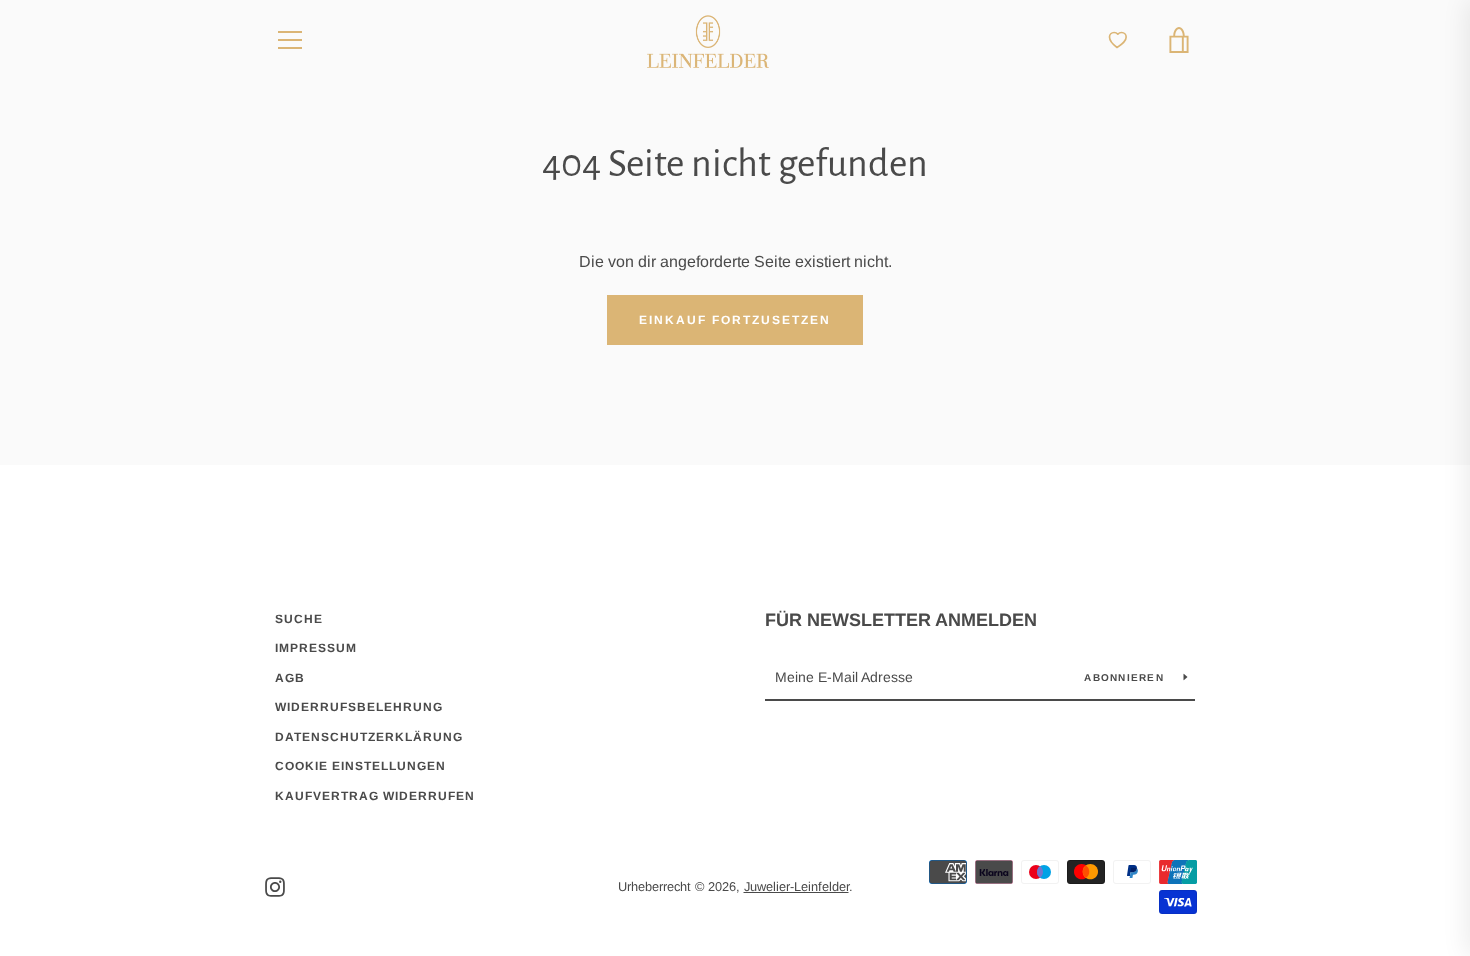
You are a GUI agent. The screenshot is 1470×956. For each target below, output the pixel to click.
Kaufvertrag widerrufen (375, 796)
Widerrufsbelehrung (359, 707)
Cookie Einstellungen (360, 766)
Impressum (316, 648)
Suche (299, 619)
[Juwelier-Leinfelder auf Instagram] (275, 885)
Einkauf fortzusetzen (735, 320)
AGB (290, 678)
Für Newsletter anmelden (901, 620)
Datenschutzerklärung (369, 737)
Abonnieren (1126, 677)
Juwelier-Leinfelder (796, 886)
